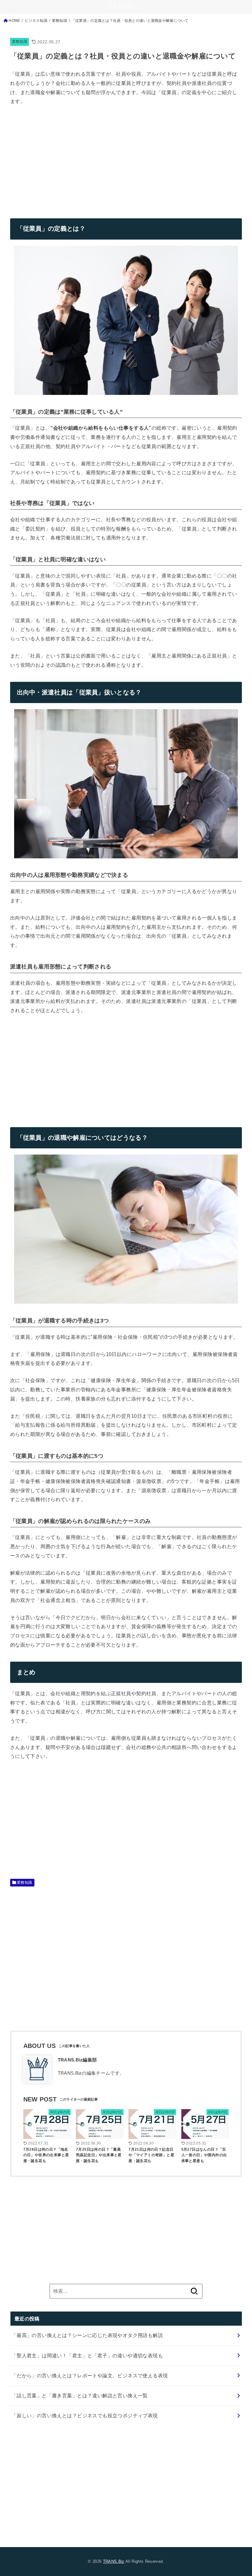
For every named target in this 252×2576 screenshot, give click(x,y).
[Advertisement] (62, 157)
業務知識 (20, 42)
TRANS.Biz (114, 2561)
